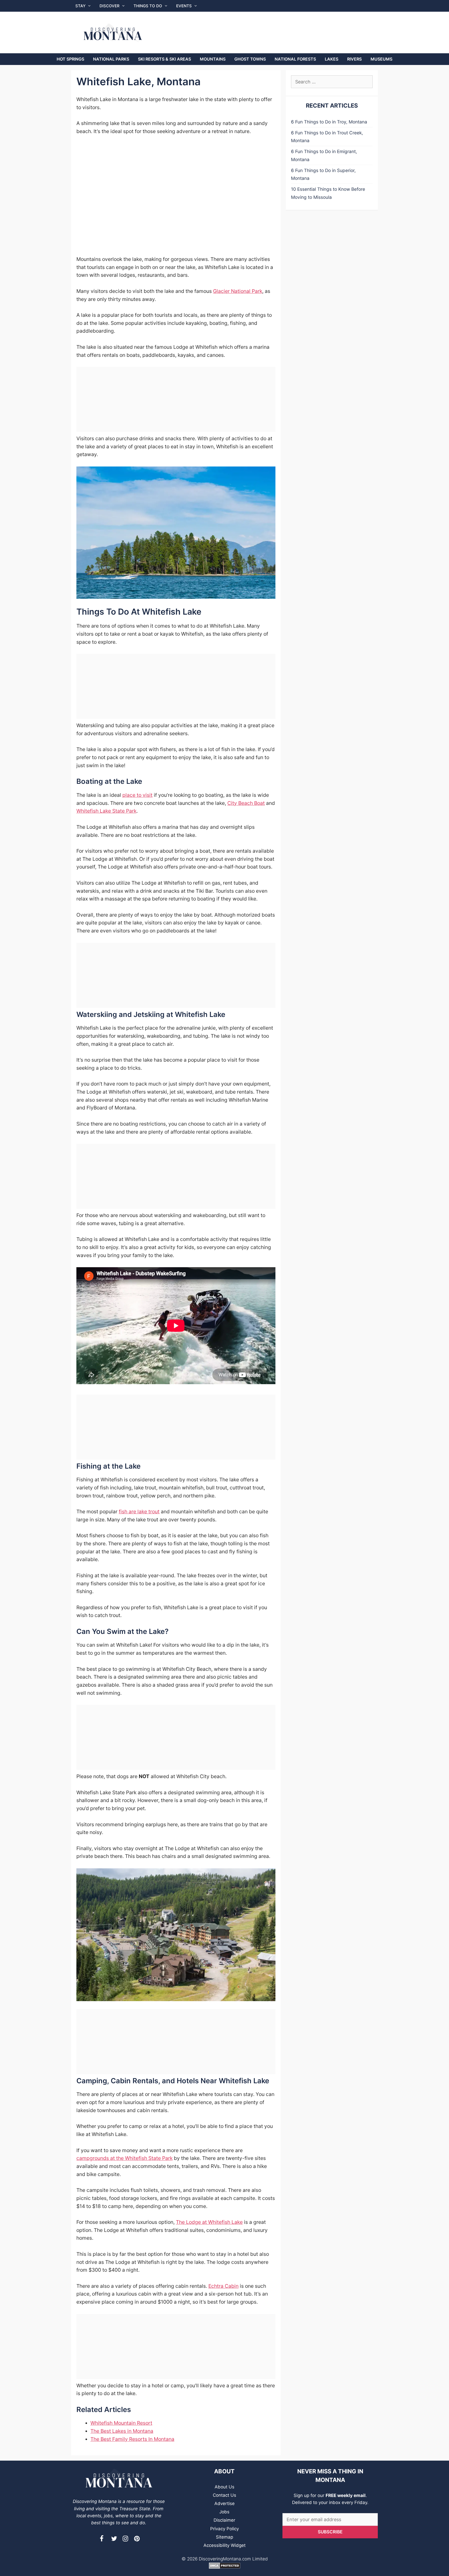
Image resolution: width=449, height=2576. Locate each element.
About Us (224, 2487)
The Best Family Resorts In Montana (132, 2439)
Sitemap (224, 2537)
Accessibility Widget (224, 2545)
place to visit (137, 795)
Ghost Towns (250, 59)
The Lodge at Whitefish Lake (209, 2222)
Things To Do (148, 6)
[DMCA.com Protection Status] (225, 2567)
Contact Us (224, 2495)
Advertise (224, 2503)
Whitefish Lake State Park (106, 811)
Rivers (354, 59)
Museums (381, 59)
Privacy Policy (224, 2529)
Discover (110, 6)
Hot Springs (70, 59)
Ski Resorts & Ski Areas (164, 59)
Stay (80, 6)
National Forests (295, 59)
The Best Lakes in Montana (122, 2431)
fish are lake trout (139, 1512)
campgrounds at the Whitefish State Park (124, 2158)
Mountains (213, 59)
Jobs (224, 2512)
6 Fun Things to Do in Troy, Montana (329, 122)
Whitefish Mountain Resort (121, 2423)
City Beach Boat (246, 803)
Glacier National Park (238, 291)
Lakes (332, 59)
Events (184, 6)
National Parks (111, 59)
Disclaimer (224, 2520)
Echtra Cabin (223, 2286)
